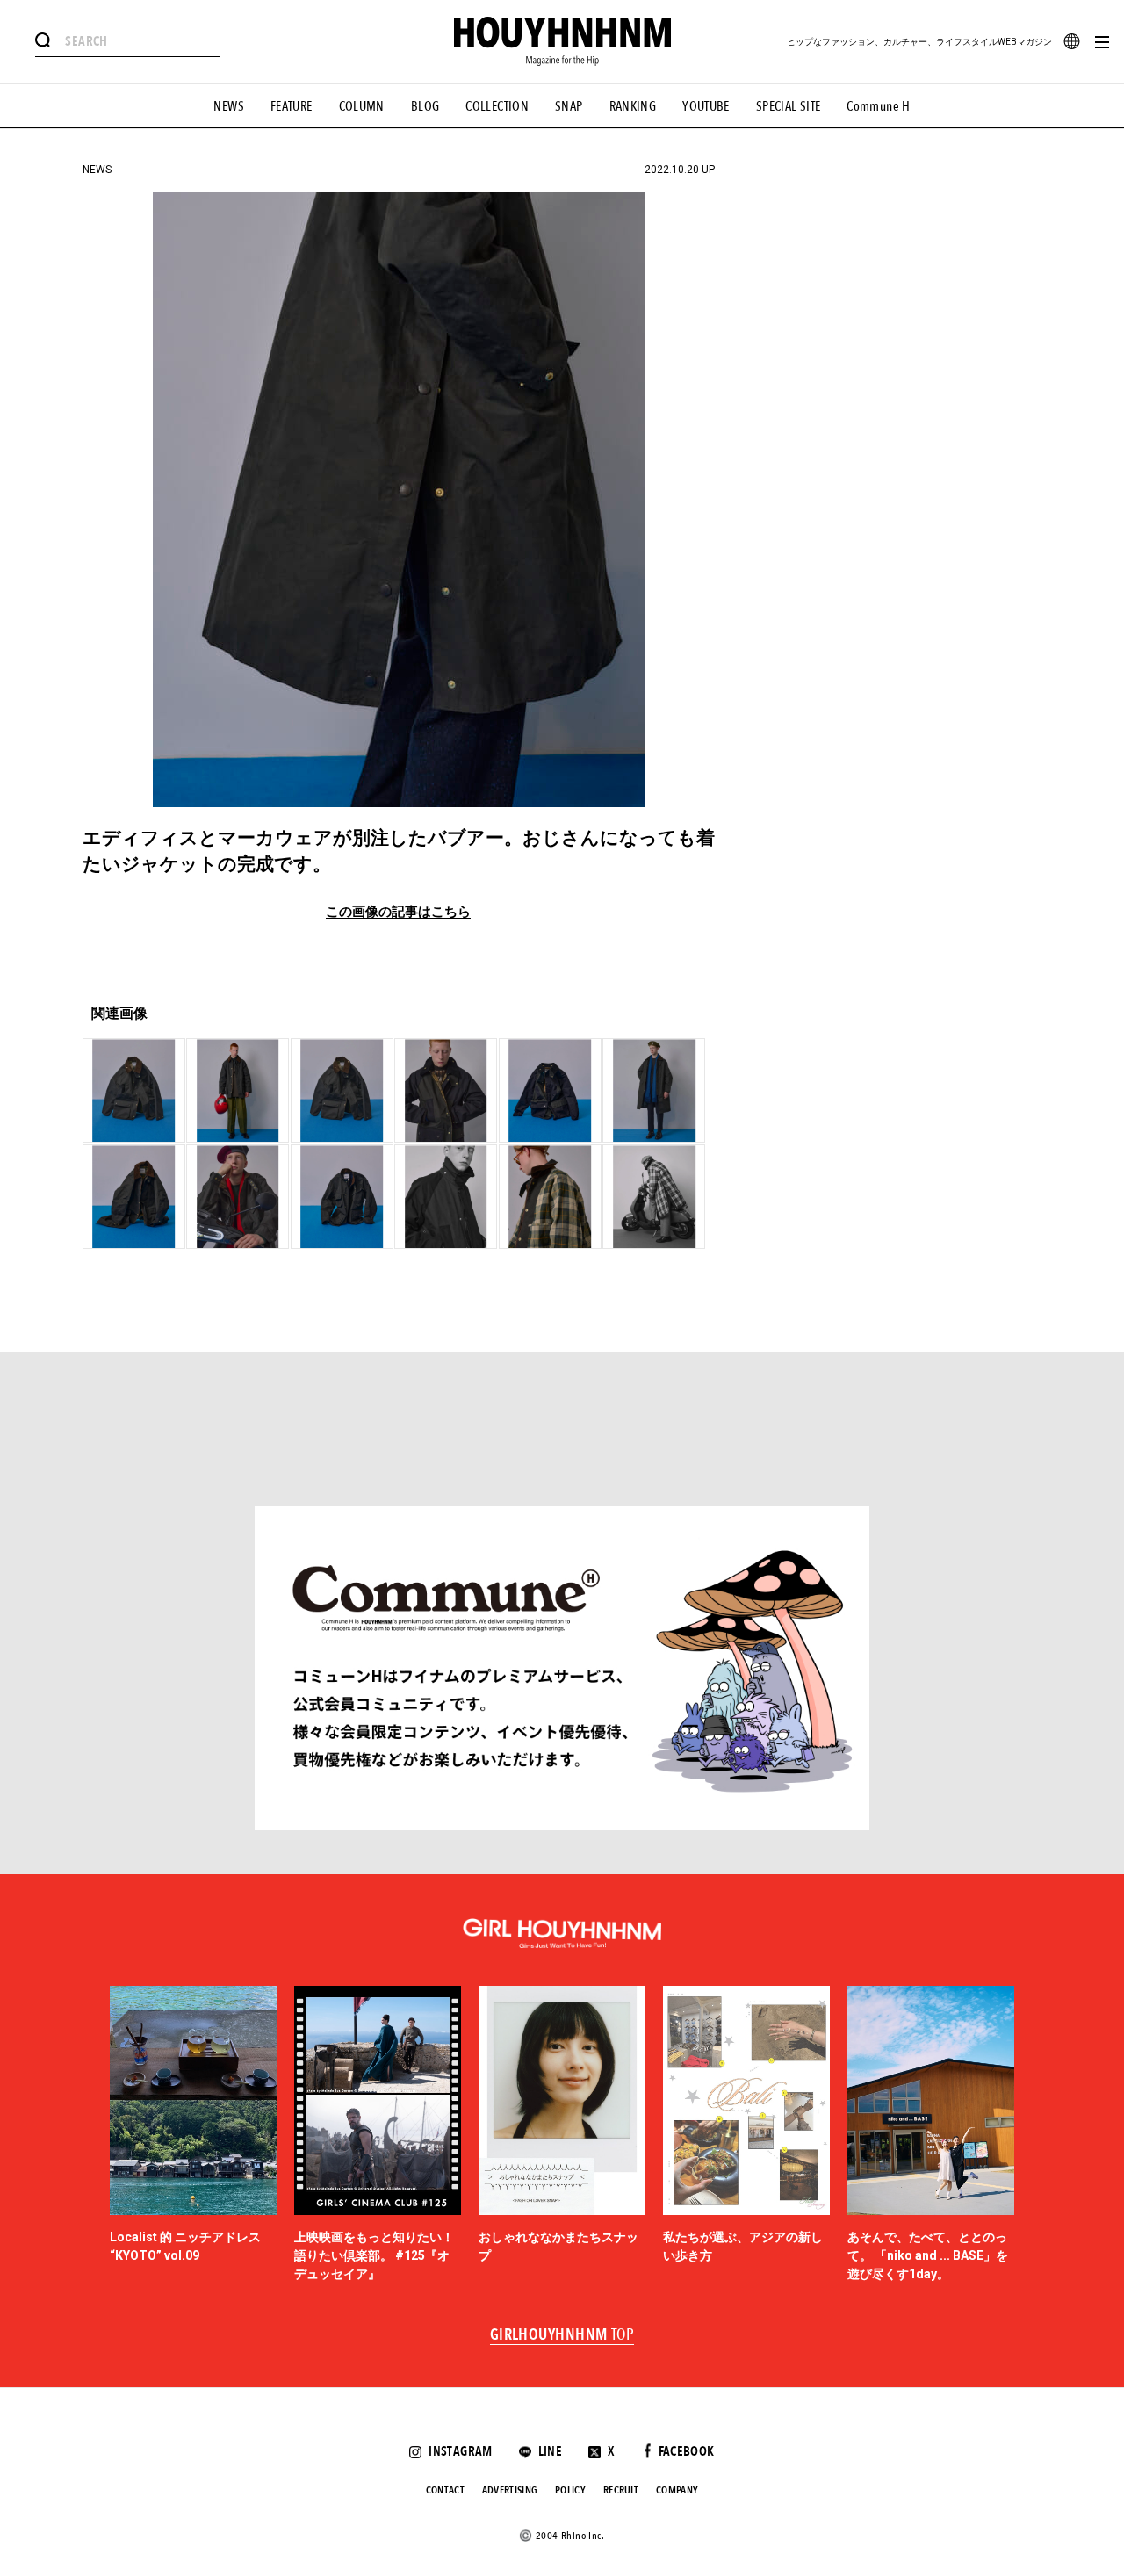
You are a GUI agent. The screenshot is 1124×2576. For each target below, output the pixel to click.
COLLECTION (497, 106)
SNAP (569, 106)
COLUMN (362, 106)
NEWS (229, 106)
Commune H (878, 106)
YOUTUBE (706, 106)
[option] (193, 2135)
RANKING (633, 106)
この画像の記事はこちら (398, 912)
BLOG (425, 106)
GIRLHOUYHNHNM (562, 2335)
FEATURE (292, 106)
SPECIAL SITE (789, 106)
